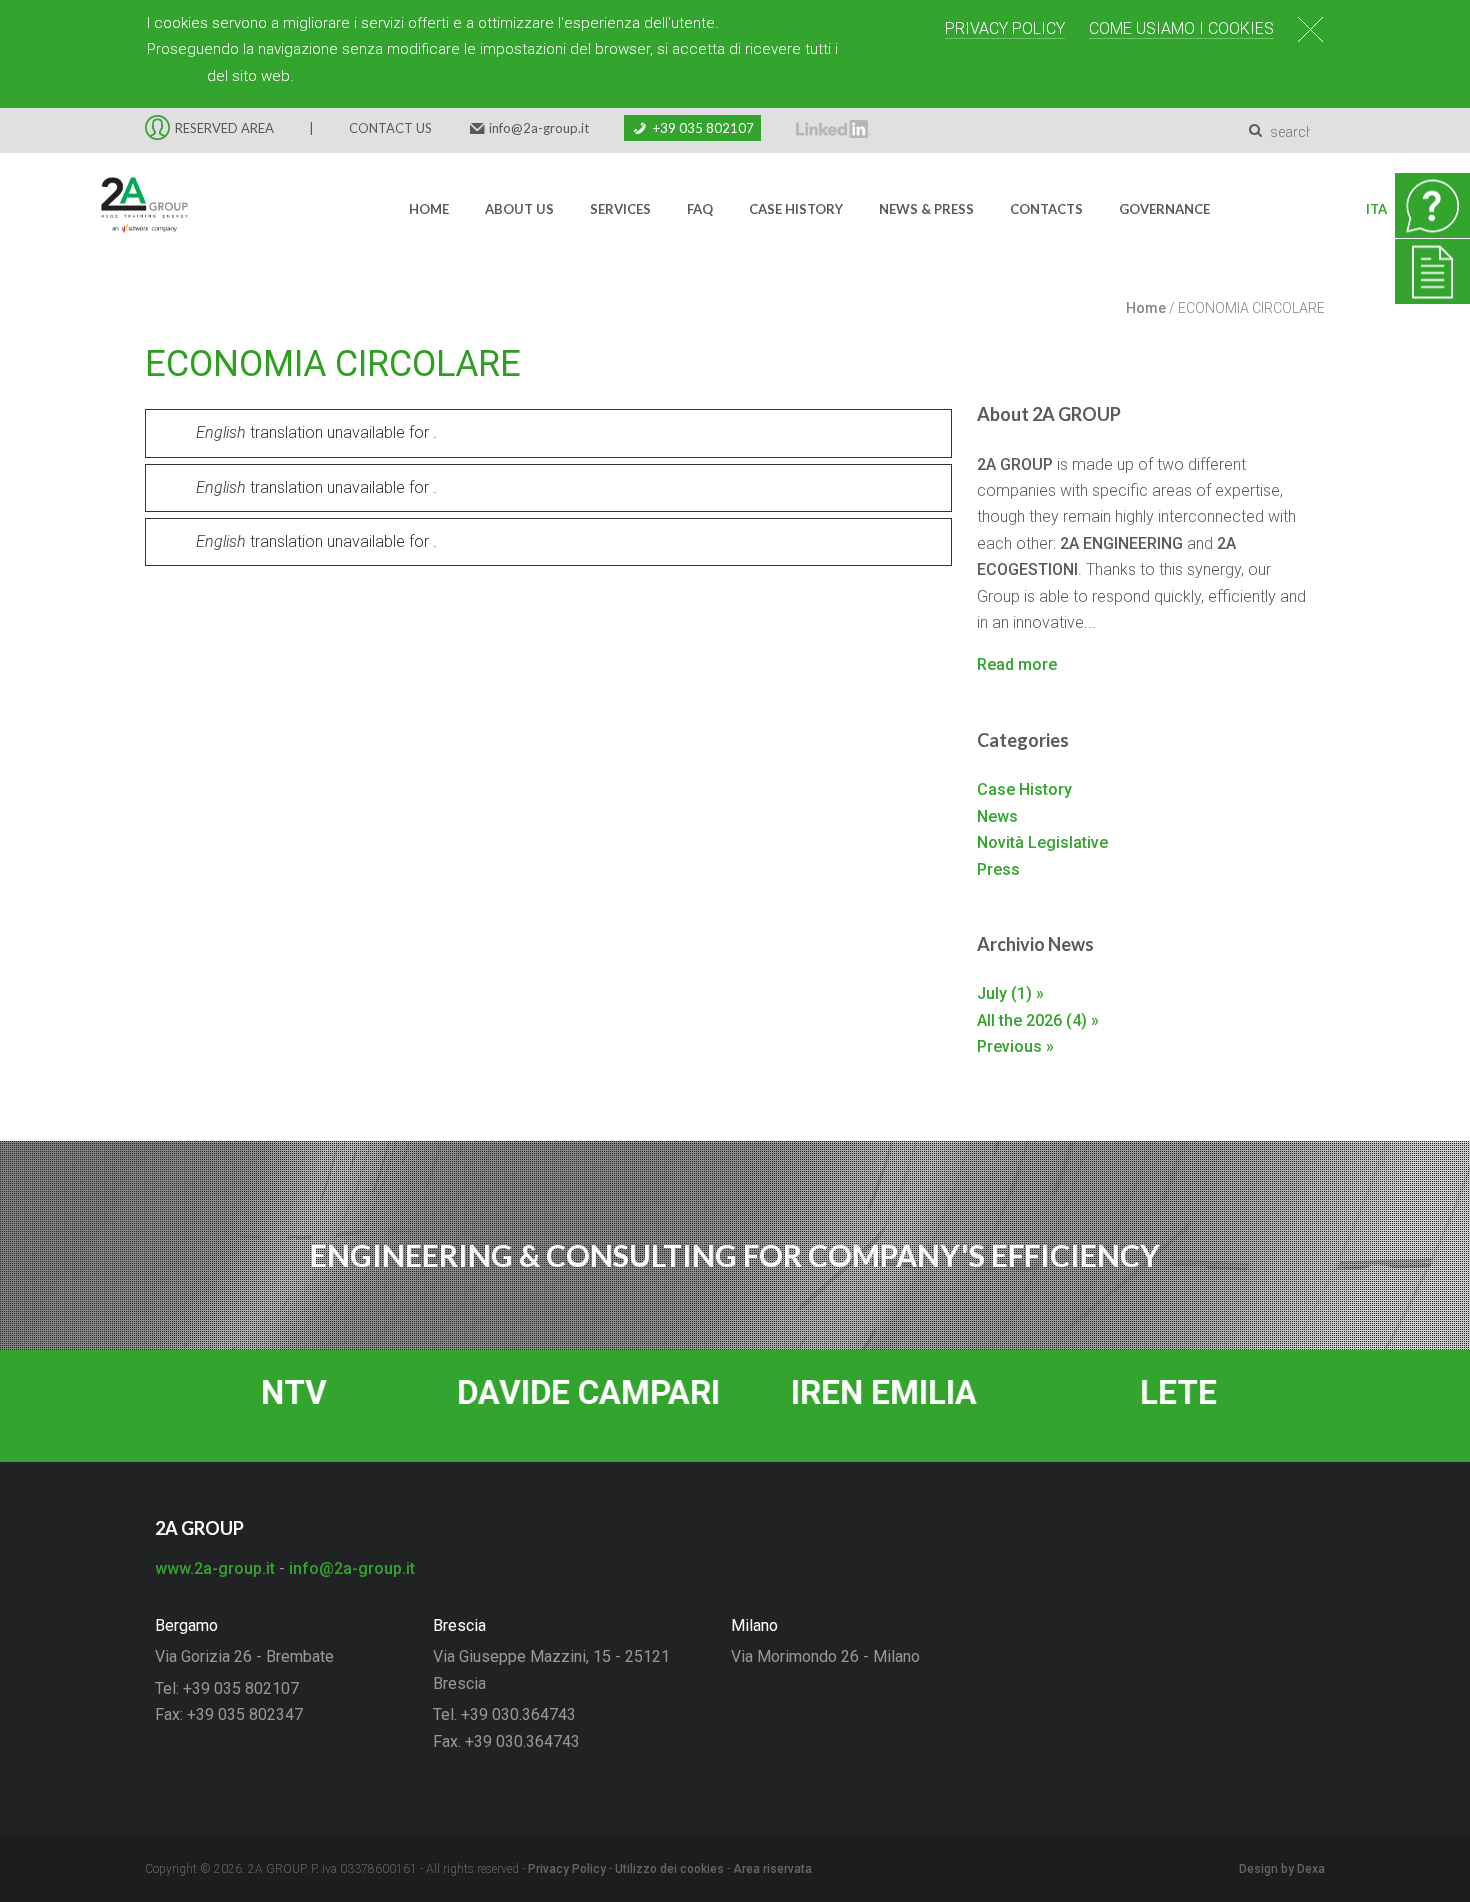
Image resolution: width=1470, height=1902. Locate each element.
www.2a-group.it (215, 1568)
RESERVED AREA (224, 128)
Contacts (1046, 209)
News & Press (926, 209)
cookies (175, 76)
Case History (796, 209)
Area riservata (772, 1869)
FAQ (700, 209)
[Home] (132, 209)
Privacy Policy (1005, 28)
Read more (1017, 664)
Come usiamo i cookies (1181, 28)
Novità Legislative (1042, 842)
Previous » (1015, 1046)
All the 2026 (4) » (1038, 1020)
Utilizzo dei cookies (669, 1869)
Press (998, 869)
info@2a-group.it (539, 128)
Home (429, 209)
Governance (1164, 209)
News (997, 816)
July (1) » (1010, 993)
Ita (1376, 209)
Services (620, 209)
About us (519, 209)
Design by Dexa (1282, 1869)
